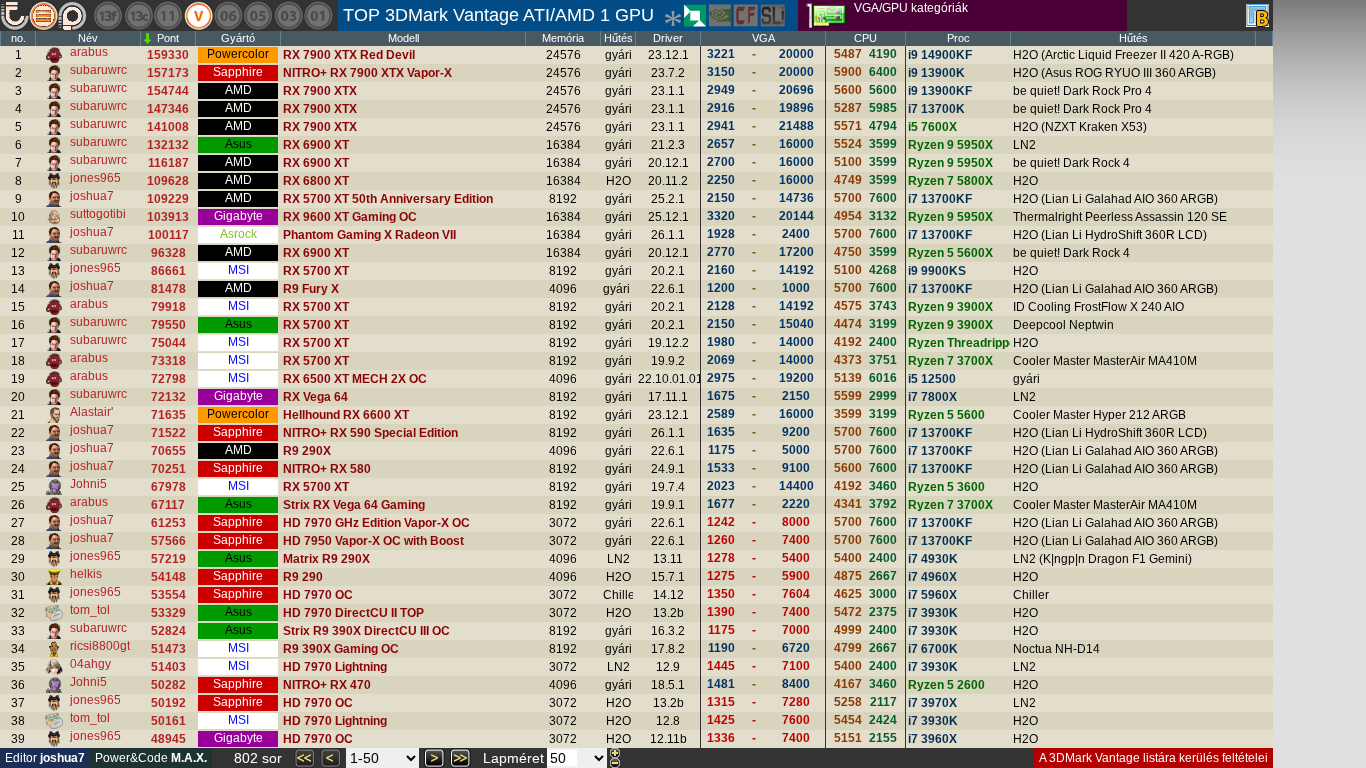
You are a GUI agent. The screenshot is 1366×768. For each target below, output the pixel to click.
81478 (168, 289)
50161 (168, 721)
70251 (168, 469)
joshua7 (92, 196)
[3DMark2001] (318, 15)
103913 (168, 217)
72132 (168, 397)
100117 (168, 235)
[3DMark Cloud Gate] (138, 15)
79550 (168, 325)
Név (88, 38)
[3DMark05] (258, 15)
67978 (168, 487)
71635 (168, 415)
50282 (168, 685)
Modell (403, 38)
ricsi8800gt (100, 646)
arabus (89, 52)
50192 (168, 703)
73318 (168, 361)
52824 (168, 631)
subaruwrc (98, 70)
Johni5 (88, 484)
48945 (168, 739)
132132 (168, 145)
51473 (168, 649)
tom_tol (90, 610)
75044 (168, 343)
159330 (168, 55)
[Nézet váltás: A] (1257, 15)
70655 (168, 451)
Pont (168, 38)
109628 (168, 181)
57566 (168, 541)
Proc (958, 38)
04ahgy (90, 664)
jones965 (95, 178)
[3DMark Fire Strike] (108, 15)
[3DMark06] (228, 15)
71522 (168, 433)
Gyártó (238, 38)
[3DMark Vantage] (198, 15)
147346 (168, 109)
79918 (168, 307)
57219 (168, 559)
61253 (168, 523)
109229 (168, 199)
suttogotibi (98, 214)
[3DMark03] (288, 15)
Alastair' (91, 412)
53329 (168, 613)
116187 (168, 163)
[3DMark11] (168, 15)
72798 (168, 379)
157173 (168, 73)
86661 (168, 271)
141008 (168, 127)
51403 (168, 667)
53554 (168, 595)
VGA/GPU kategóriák (911, 8)
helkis (86, 574)
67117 (168, 505)
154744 (168, 91)
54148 (168, 577)
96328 (168, 253)
